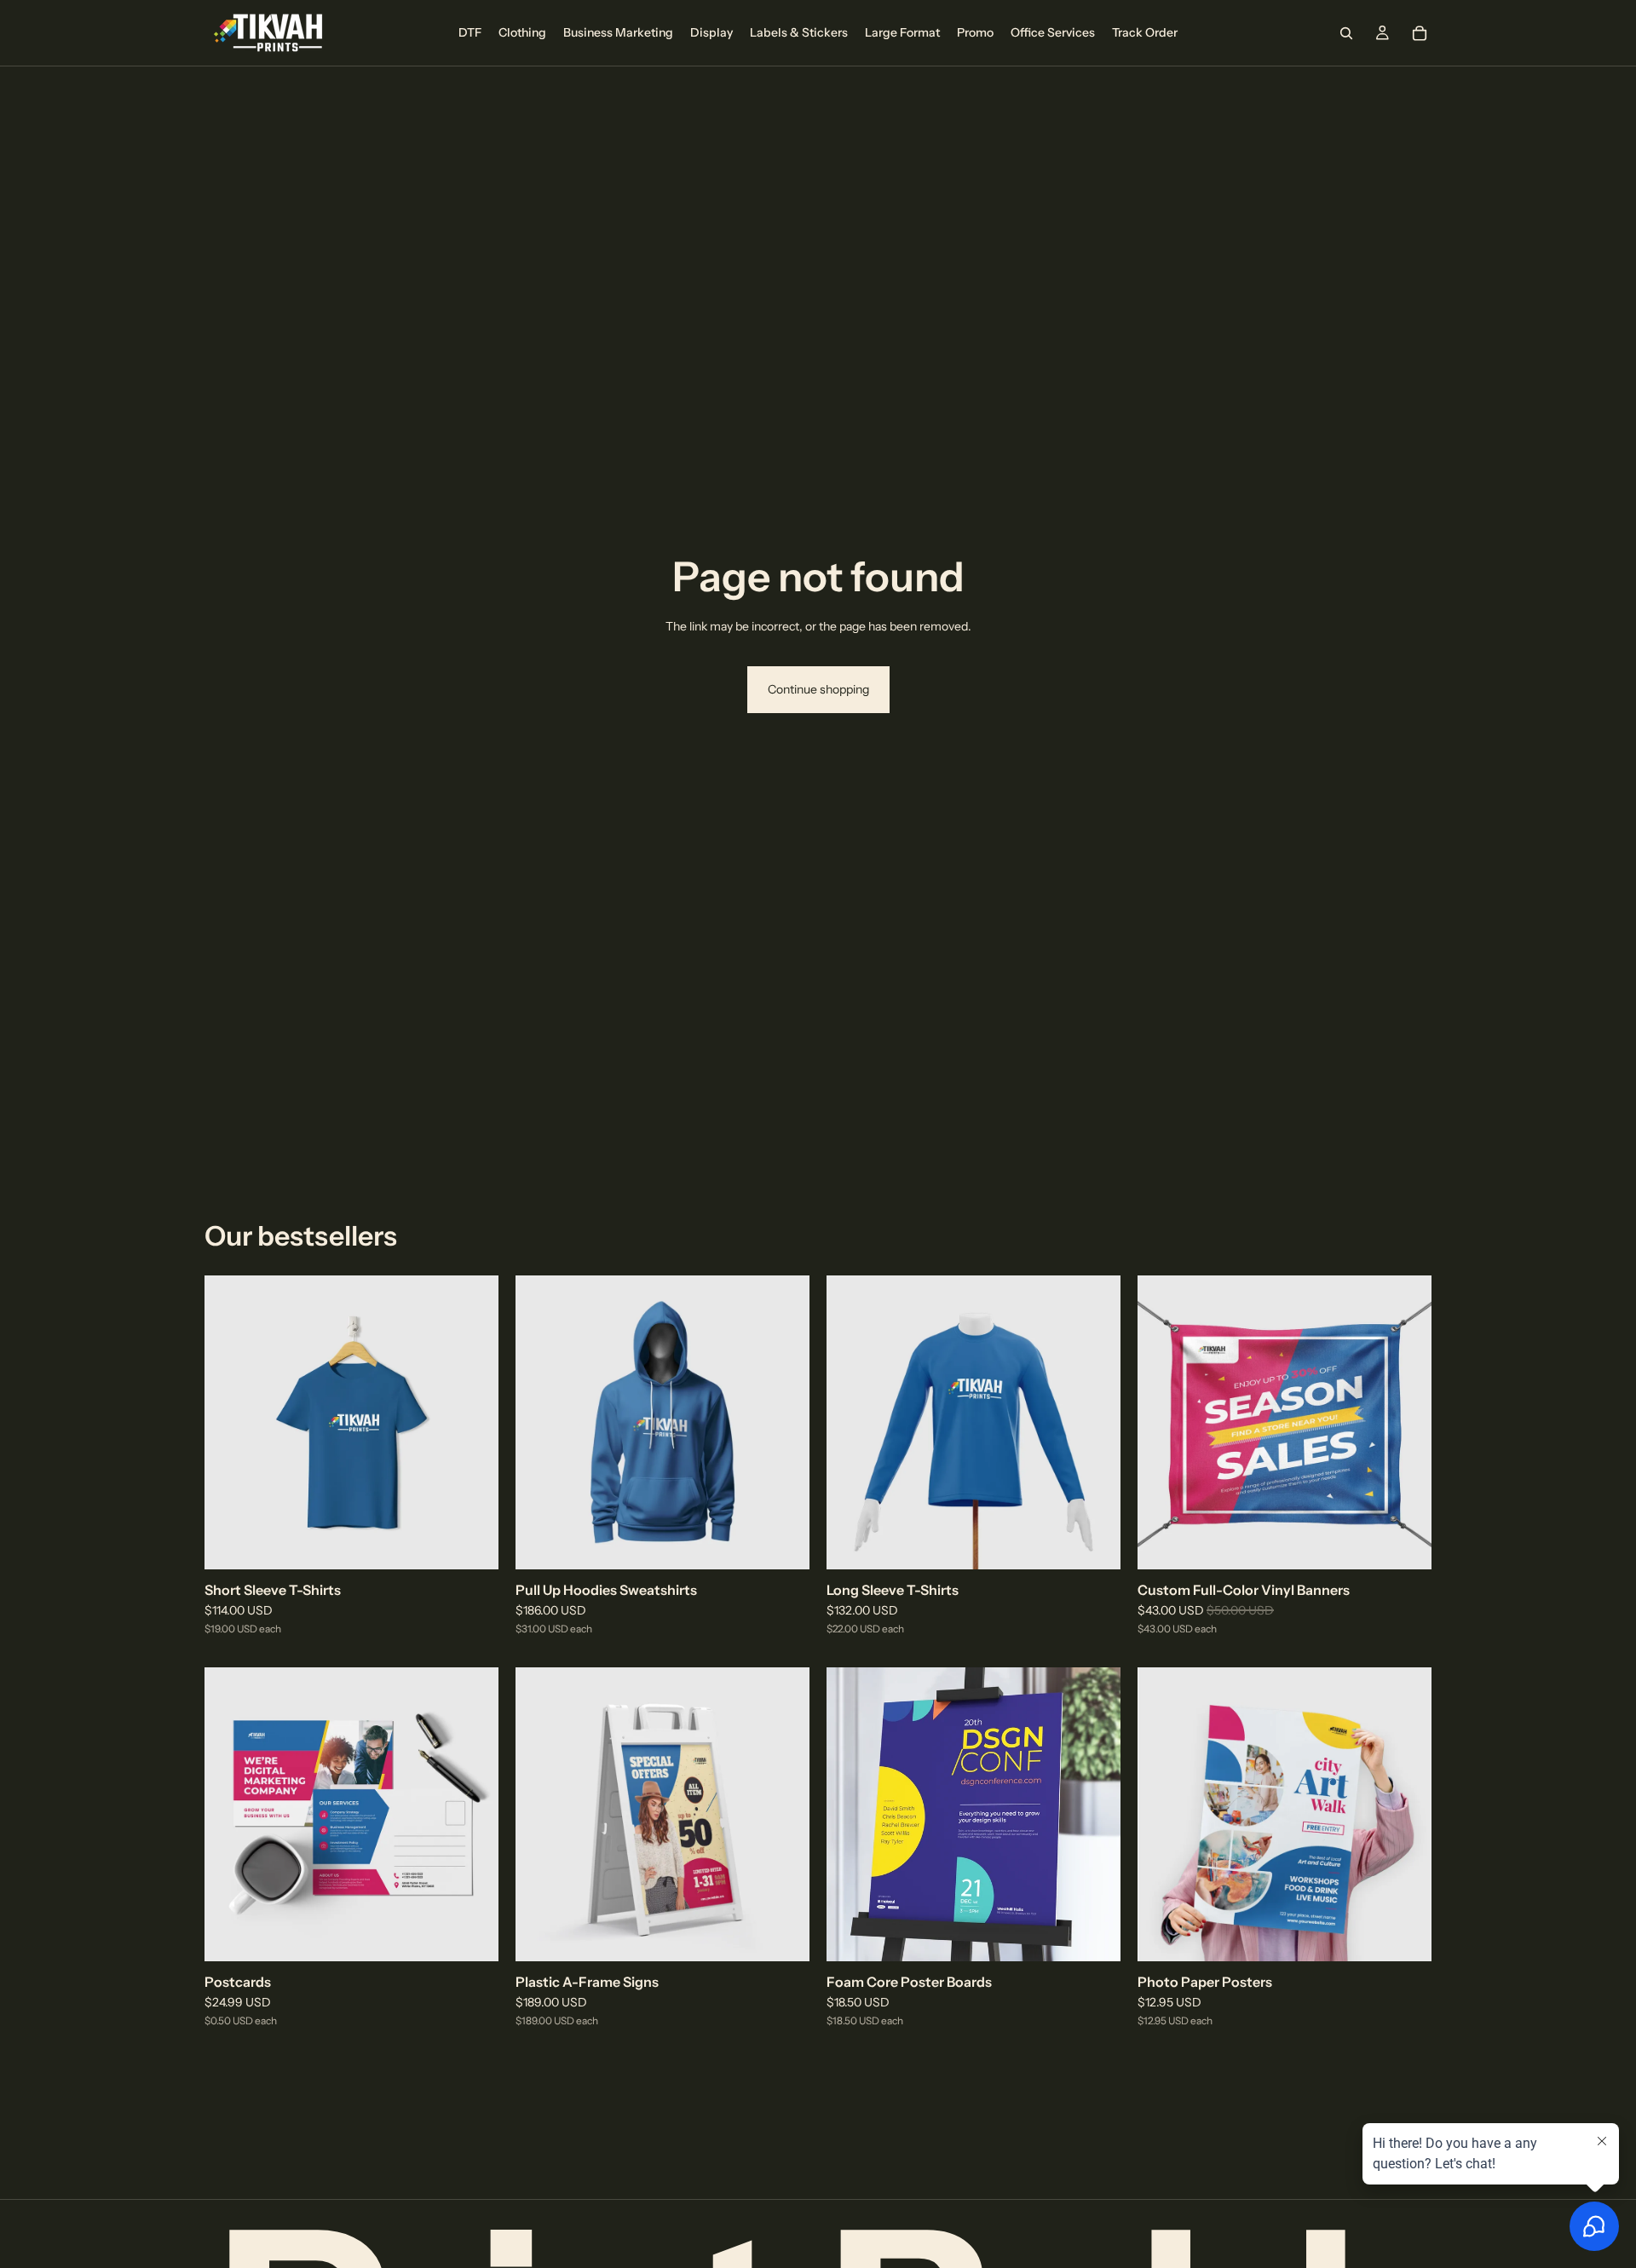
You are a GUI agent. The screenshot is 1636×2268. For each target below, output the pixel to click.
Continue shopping (818, 689)
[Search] (1346, 33)
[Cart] (1420, 33)
